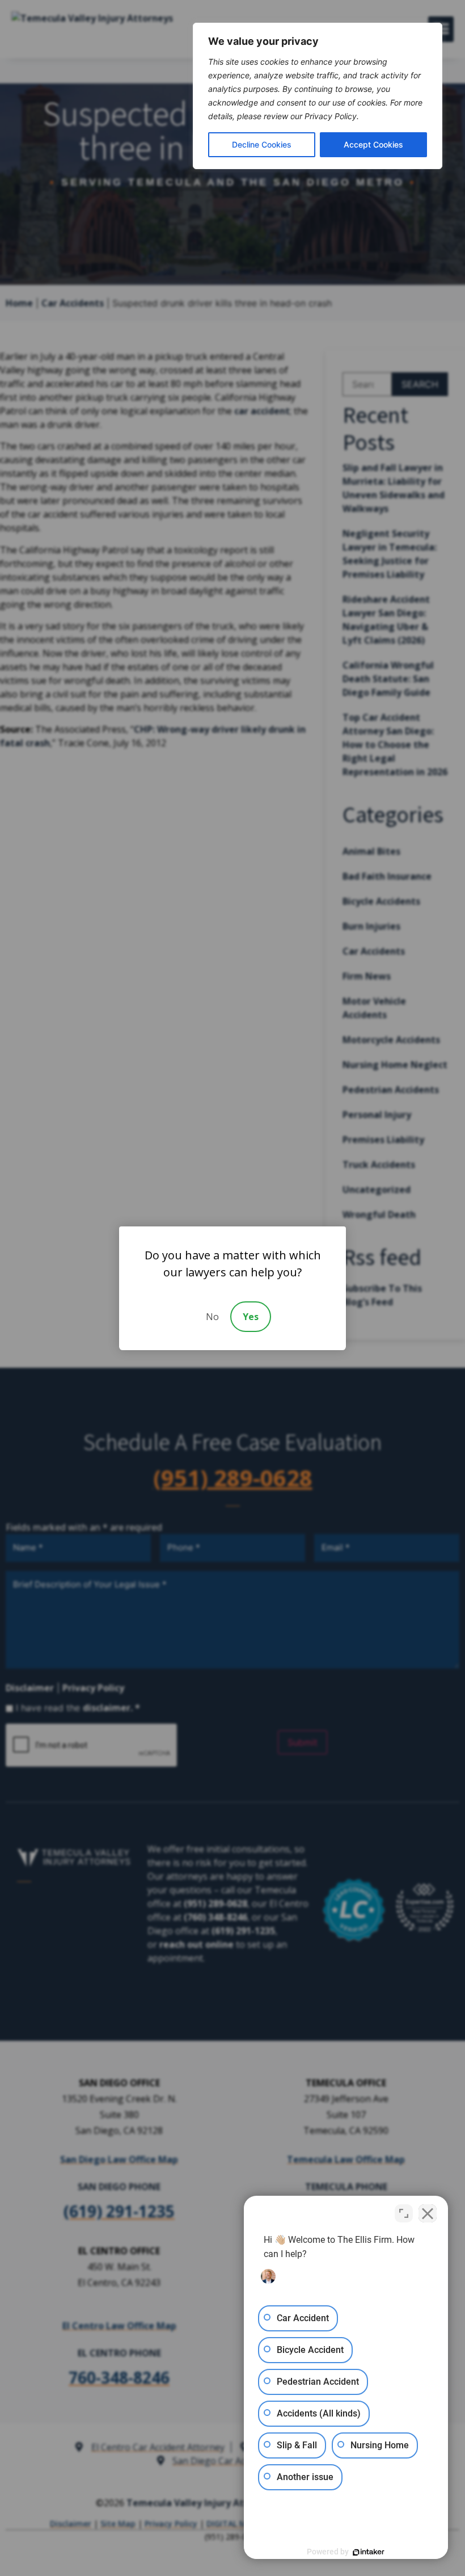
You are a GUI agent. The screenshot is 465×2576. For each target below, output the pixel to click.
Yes (251, 1317)
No (212, 1317)
